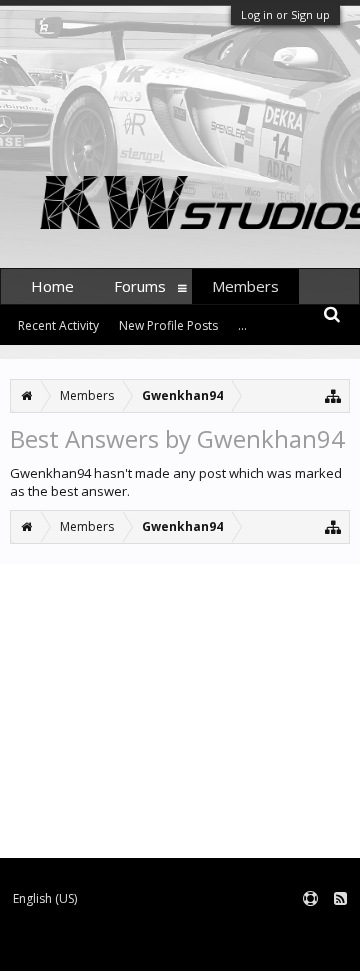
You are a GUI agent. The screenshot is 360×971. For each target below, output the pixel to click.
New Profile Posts (168, 325)
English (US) (45, 898)
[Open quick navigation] (333, 395)
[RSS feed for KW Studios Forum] (340, 899)
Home (52, 286)
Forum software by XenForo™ (85, 946)
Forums (140, 286)
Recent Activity (58, 325)
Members (245, 286)
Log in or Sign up (285, 14)
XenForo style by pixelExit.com (258, 946)
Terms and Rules (310, 931)
